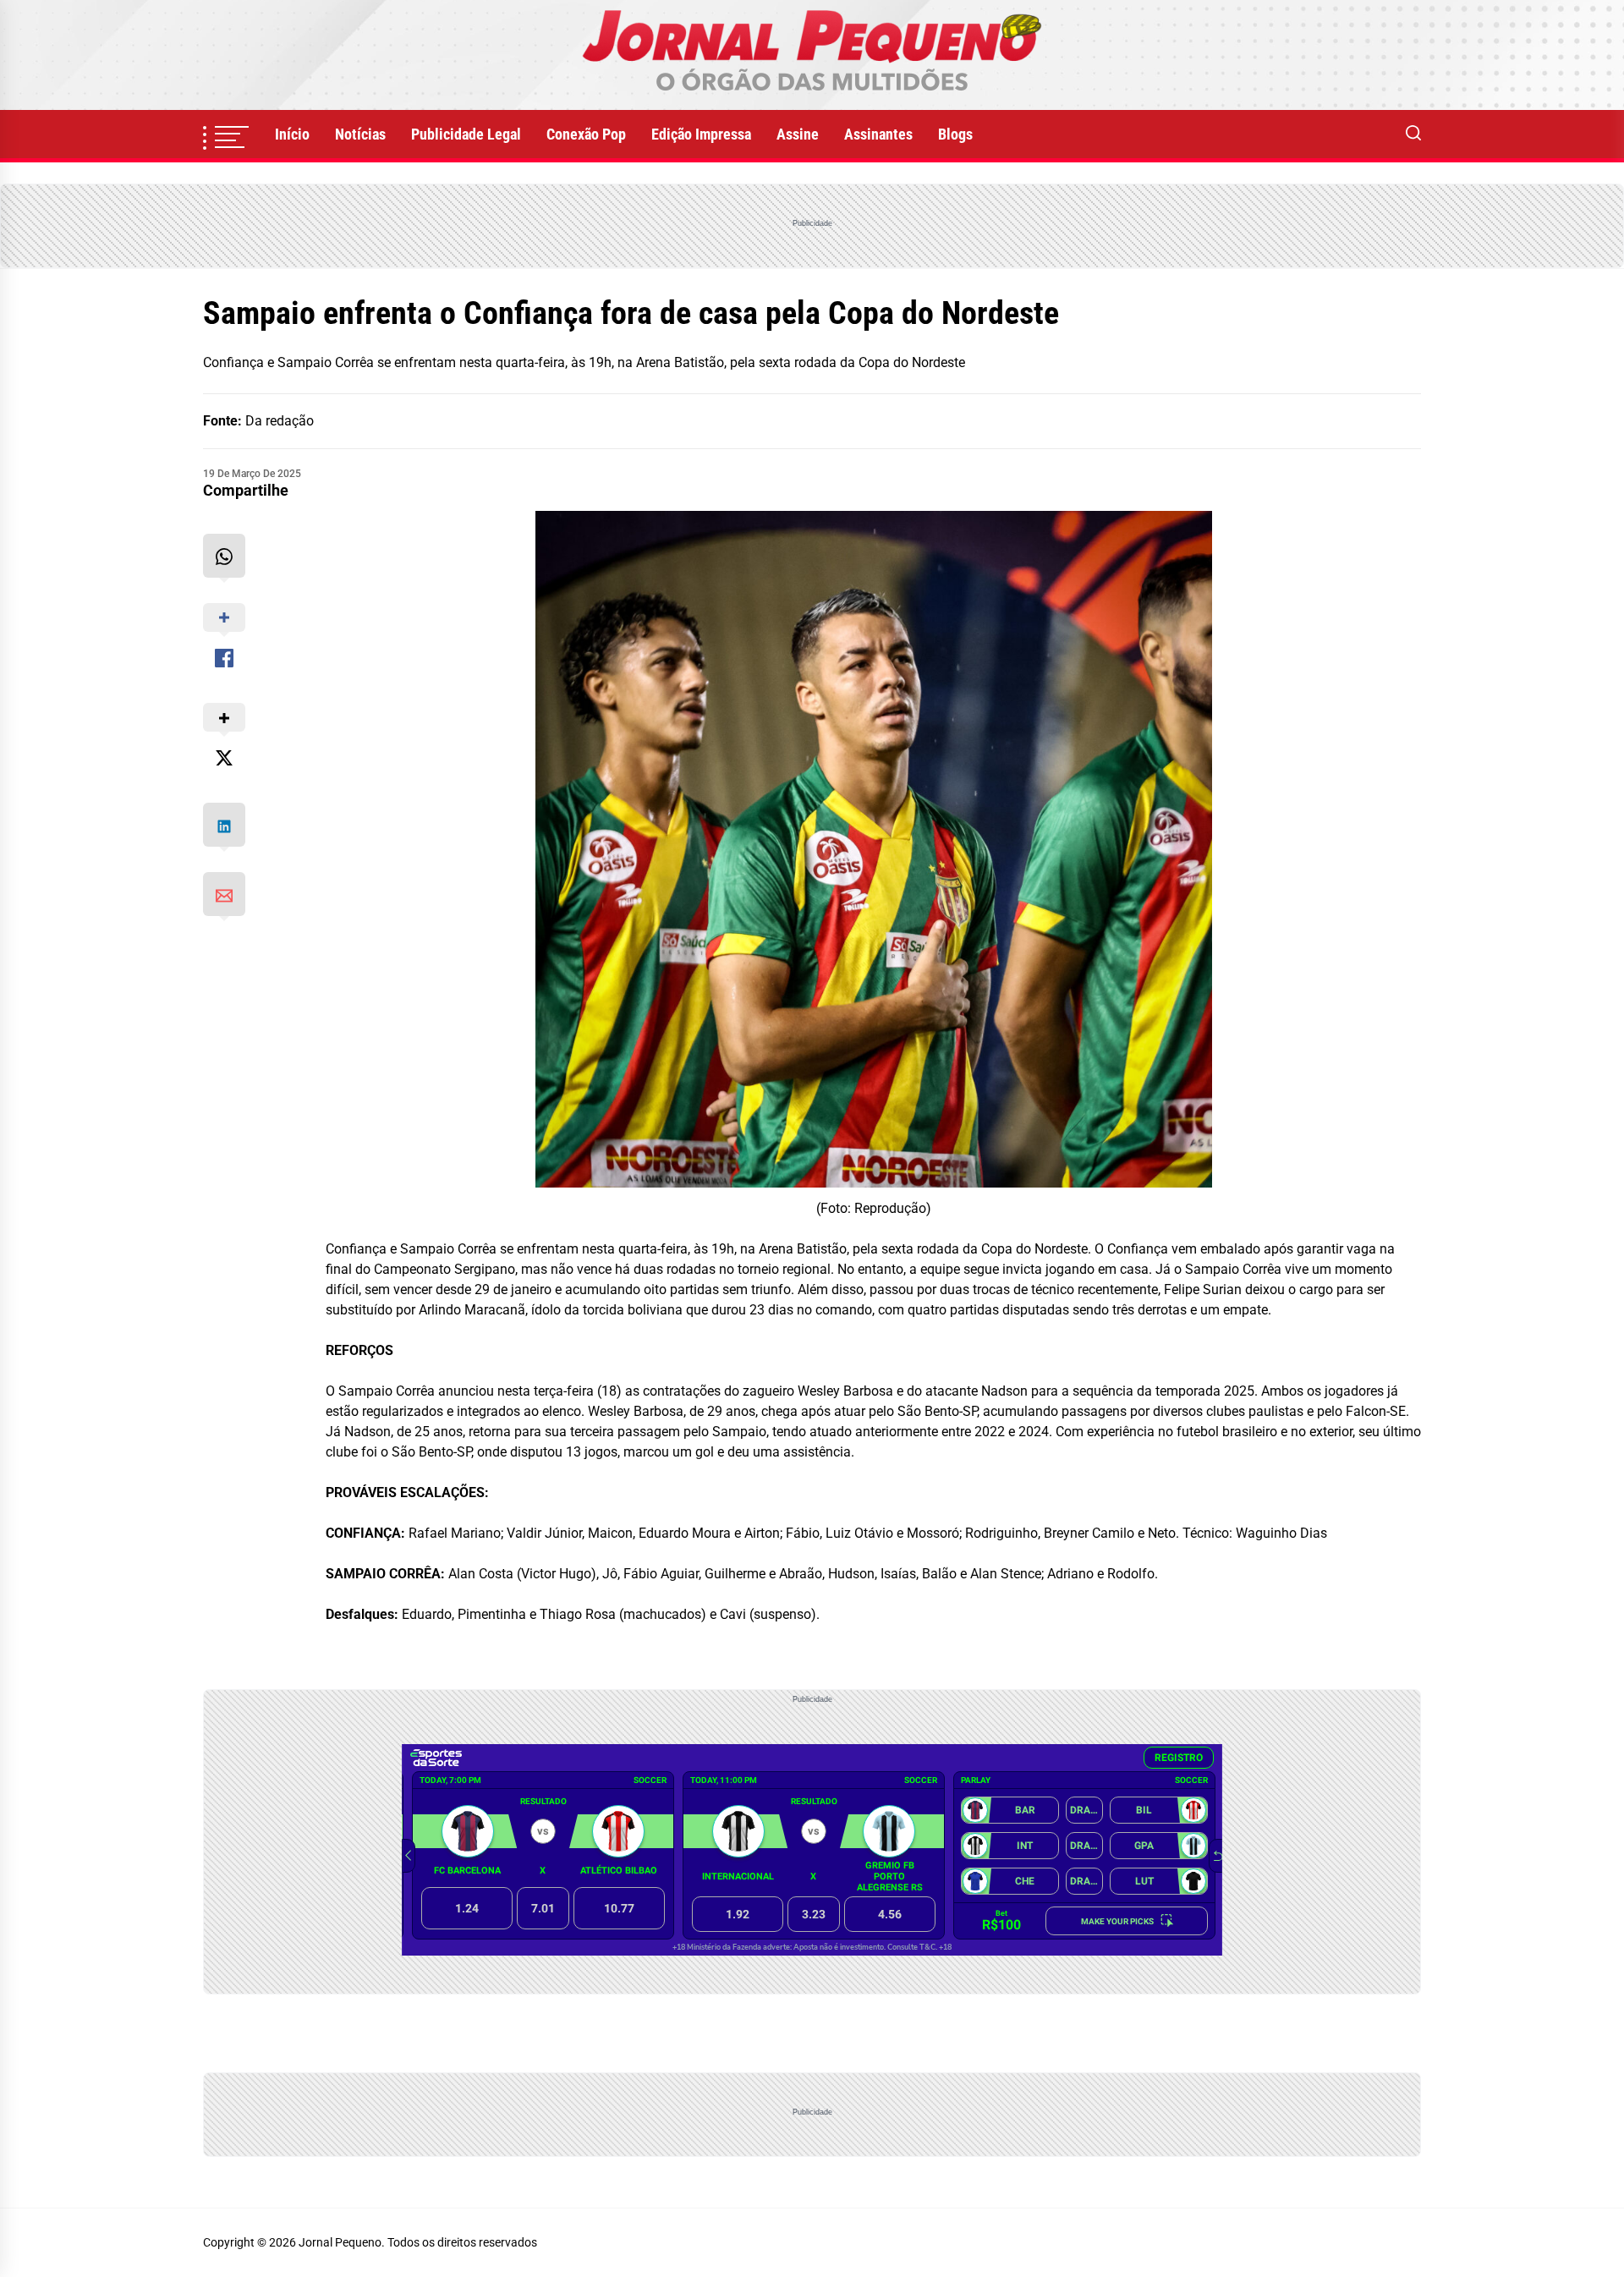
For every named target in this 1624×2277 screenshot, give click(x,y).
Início (292, 134)
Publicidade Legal (466, 134)
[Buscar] (1413, 134)
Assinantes (878, 134)
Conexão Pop (586, 134)
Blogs (955, 134)
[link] (812, 55)
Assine (798, 134)
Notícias (360, 134)
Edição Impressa (701, 134)
